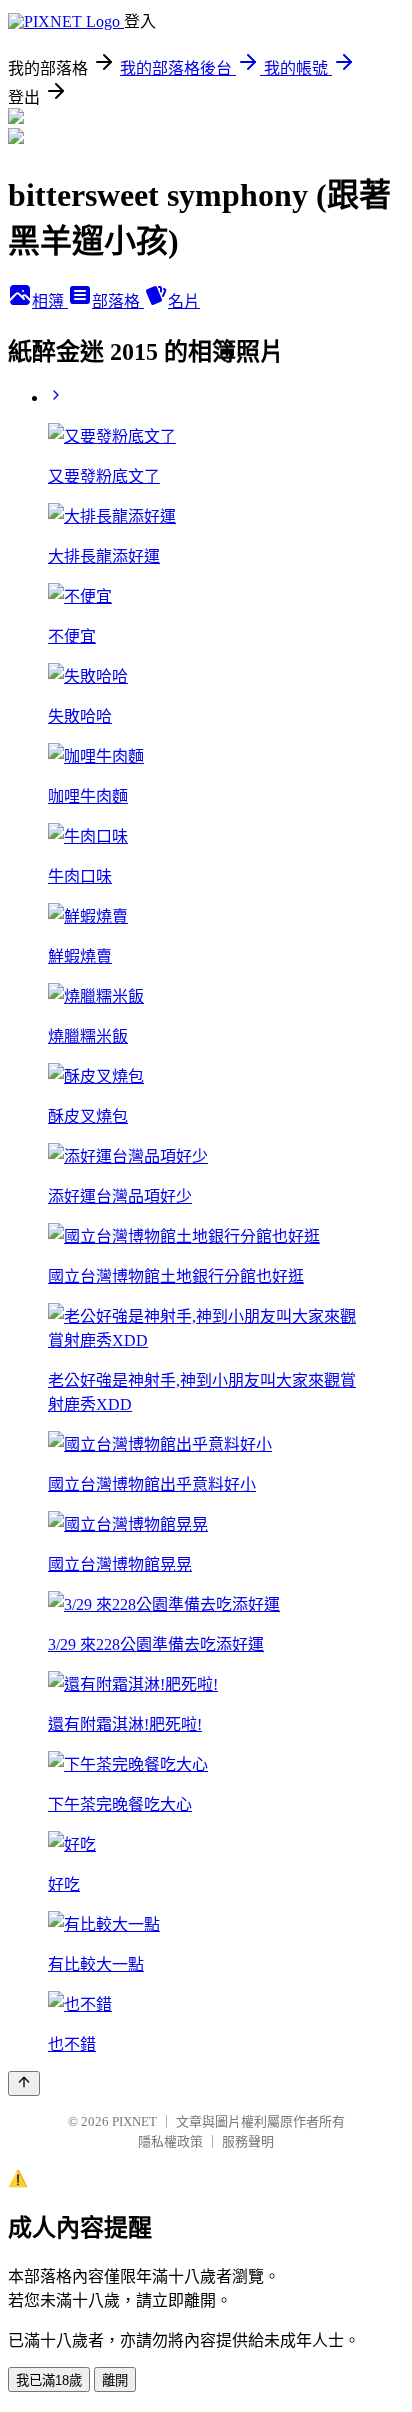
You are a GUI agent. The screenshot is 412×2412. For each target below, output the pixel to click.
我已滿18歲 (49, 2380)
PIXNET (134, 2121)
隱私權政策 (170, 2141)
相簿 (50, 301)
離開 (115, 2380)
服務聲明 (248, 2141)
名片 (184, 301)
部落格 (118, 301)
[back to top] (24, 2083)
